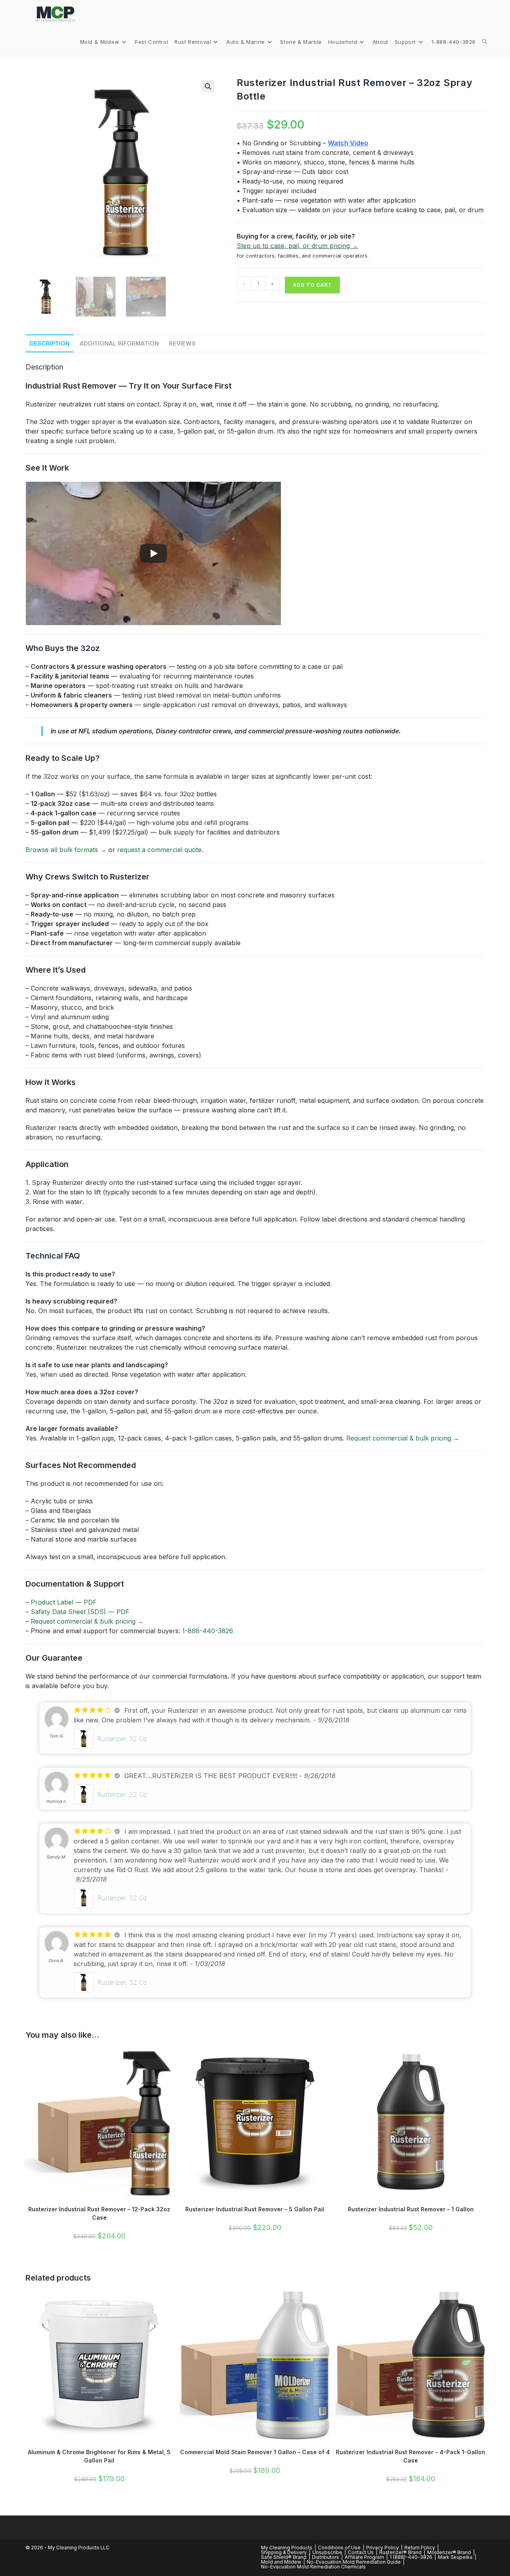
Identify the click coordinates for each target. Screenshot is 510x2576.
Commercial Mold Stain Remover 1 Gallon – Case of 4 (255, 2452)
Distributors (326, 2557)
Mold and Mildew (281, 2562)
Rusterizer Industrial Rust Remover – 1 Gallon (411, 2209)
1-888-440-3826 (208, 1631)
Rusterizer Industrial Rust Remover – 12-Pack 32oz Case (99, 2213)
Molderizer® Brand (449, 2552)
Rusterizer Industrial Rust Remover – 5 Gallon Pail (255, 2209)
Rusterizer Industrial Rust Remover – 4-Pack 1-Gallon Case (411, 2456)
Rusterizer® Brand (400, 2552)
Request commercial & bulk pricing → (403, 1438)
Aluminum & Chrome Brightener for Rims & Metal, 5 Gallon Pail (99, 2456)
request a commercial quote (159, 850)
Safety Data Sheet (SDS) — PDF (80, 1612)
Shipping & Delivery (284, 2552)
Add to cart (312, 285)
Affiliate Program (364, 2557)
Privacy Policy (382, 2548)
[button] (208, 86)
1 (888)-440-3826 (411, 2557)
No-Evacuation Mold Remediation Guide (354, 2562)
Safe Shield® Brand (284, 2557)
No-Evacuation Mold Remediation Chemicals (313, 2567)
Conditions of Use (339, 2548)
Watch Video (348, 143)
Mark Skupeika (455, 2557)
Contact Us (361, 2552)
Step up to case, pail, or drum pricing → (297, 246)
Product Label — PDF (64, 1602)
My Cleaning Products (287, 2548)
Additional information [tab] (119, 343)
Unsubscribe (327, 2552)
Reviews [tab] (182, 343)
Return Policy (420, 2548)
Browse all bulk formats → (66, 850)
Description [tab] (50, 343)
